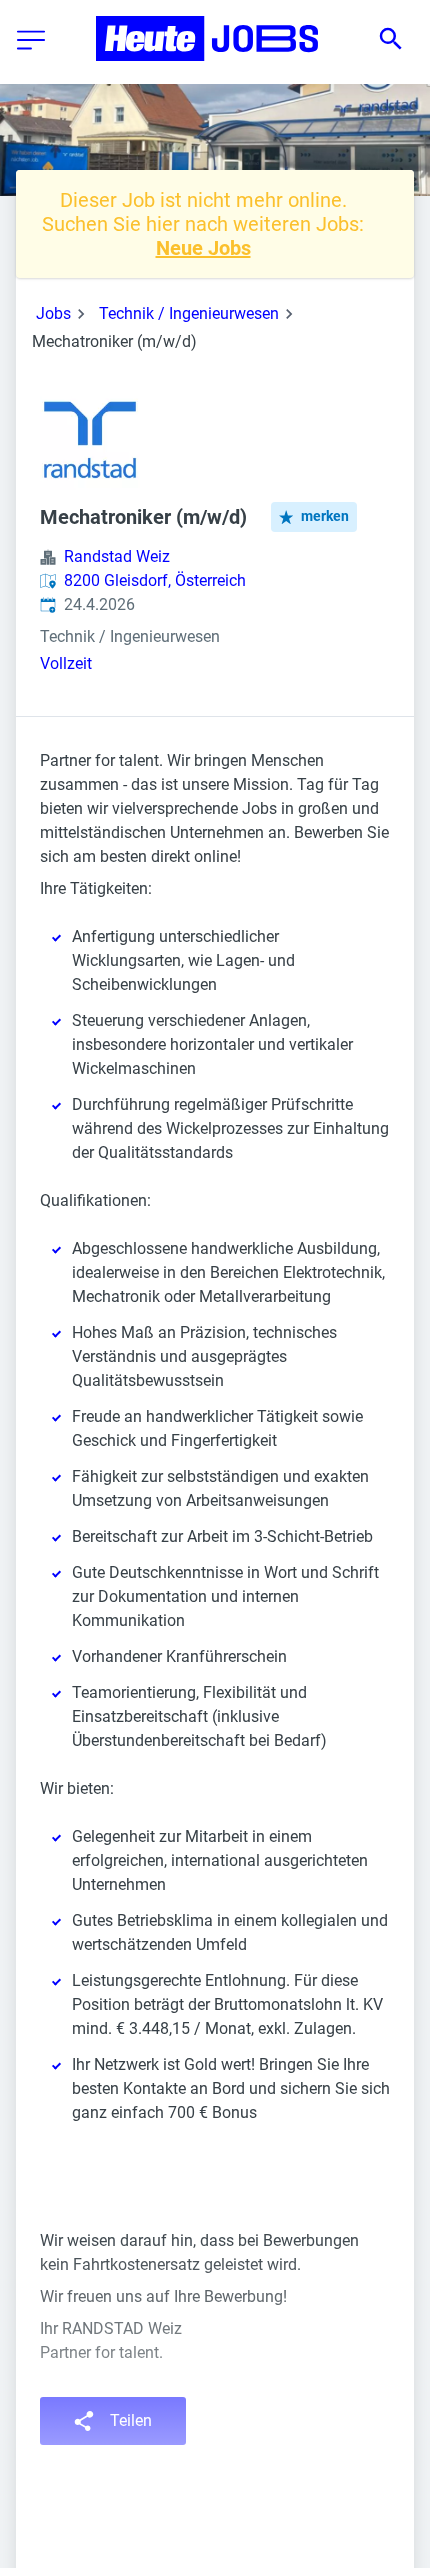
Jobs (53, 313)
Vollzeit (66, 663)
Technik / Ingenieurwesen (189, 313)
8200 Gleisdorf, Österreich (155, 580)
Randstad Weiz (117, 556)
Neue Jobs (203, 248)
